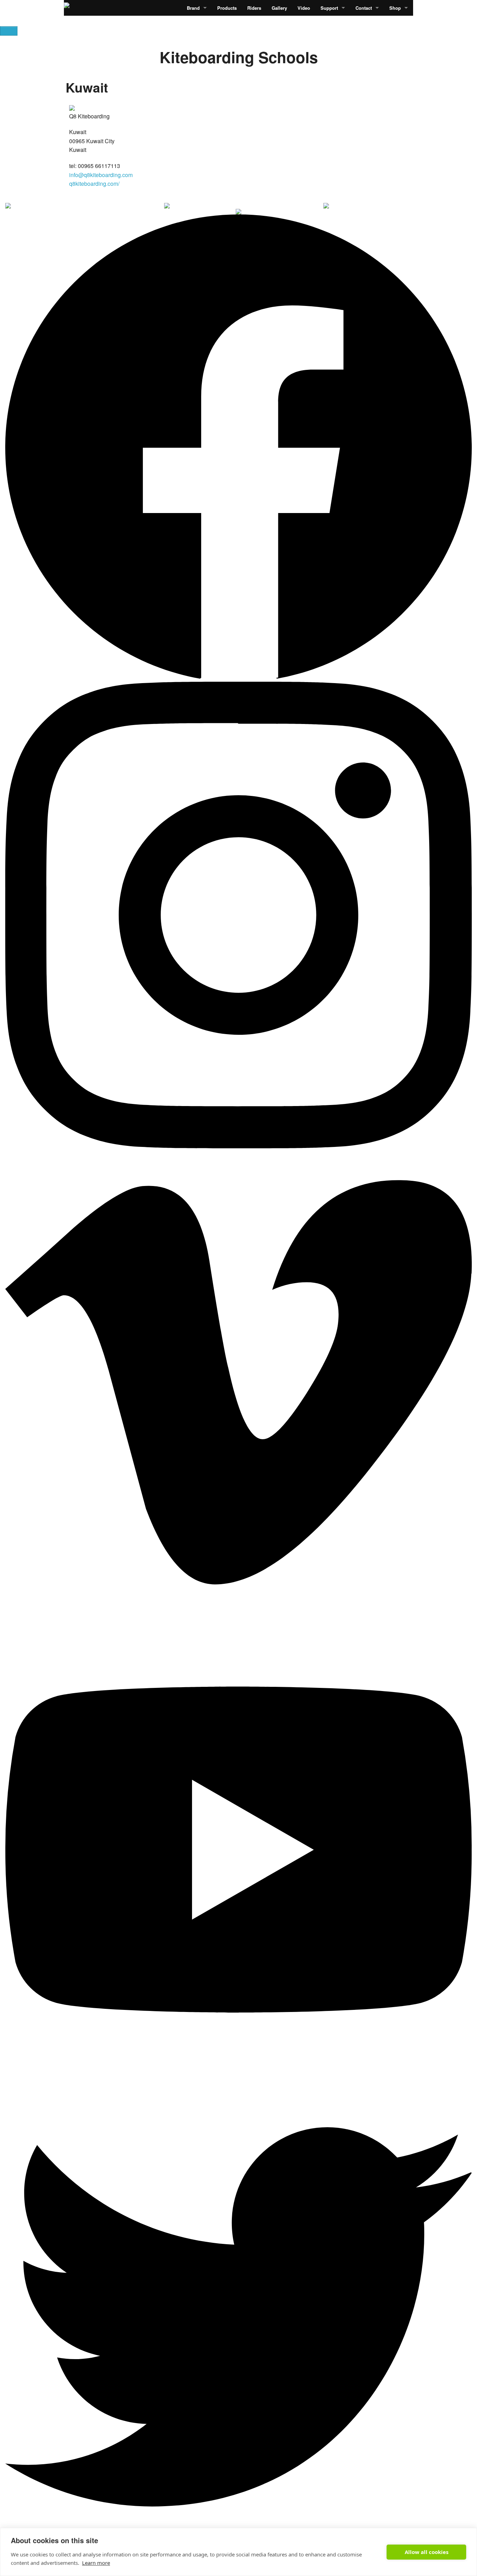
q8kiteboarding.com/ (94, 184)
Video (304, 8)
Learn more (96, 2563)
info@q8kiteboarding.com (101, 175)
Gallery (279, 8)
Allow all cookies (427, 2552)
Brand (193, 8)
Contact (364, 8)
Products (227, 8)
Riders (254, 8)
